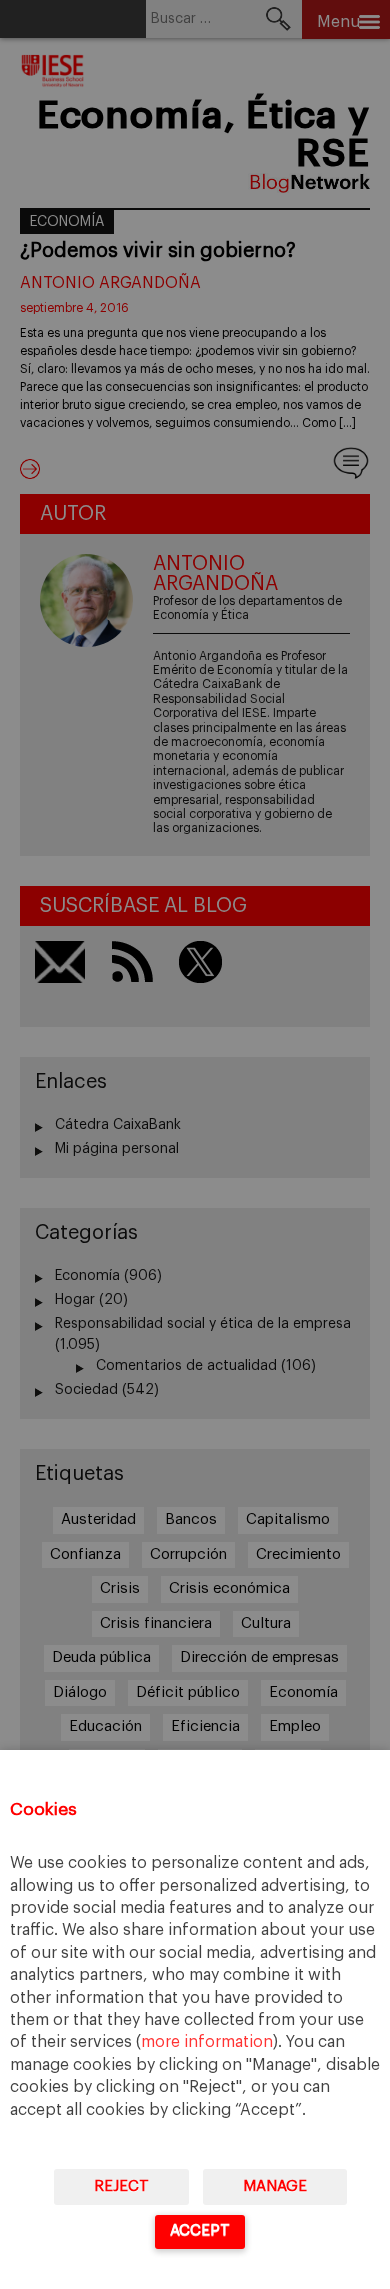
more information (207, 2042)
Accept (200, 2230)
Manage (275, 2186)
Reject (121, 2186)
